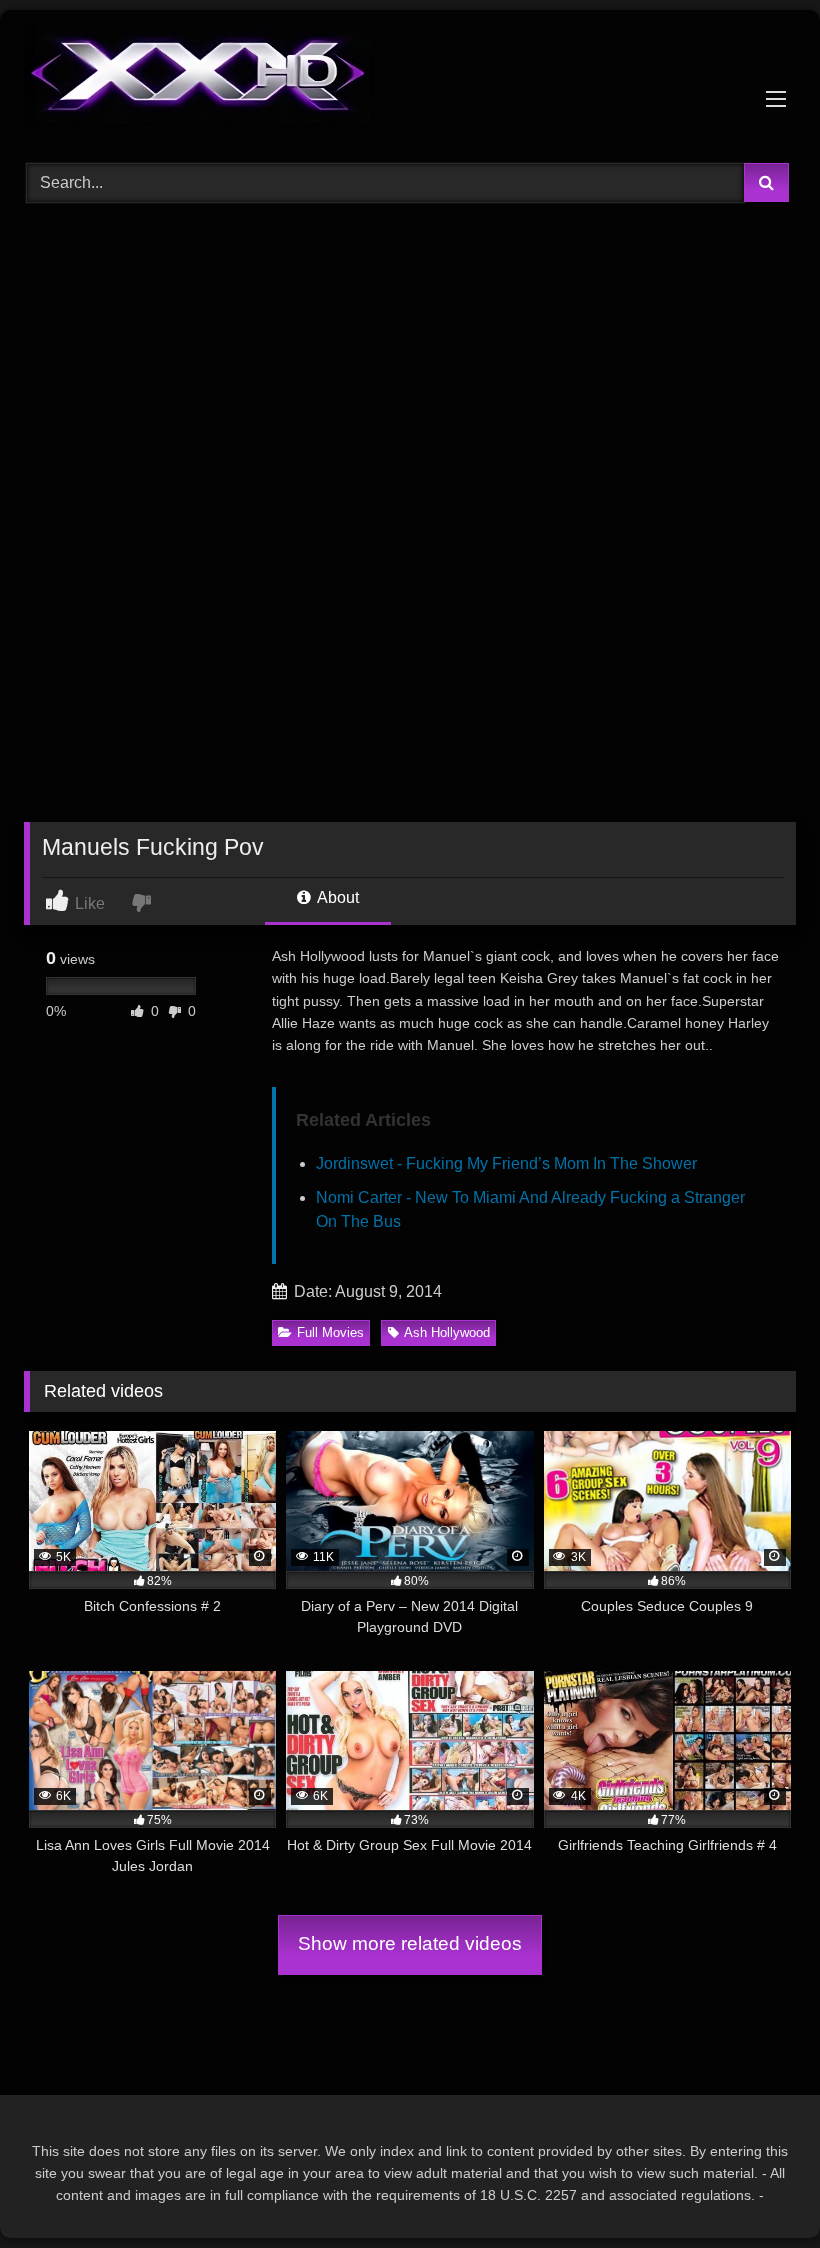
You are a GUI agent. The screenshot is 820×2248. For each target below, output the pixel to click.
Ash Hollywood (447, 1332)
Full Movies (330, 1332)
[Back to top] (758, 2188)
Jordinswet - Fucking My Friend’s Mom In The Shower (506, 1163)
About (336, 897)
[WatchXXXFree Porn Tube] (410, 79)
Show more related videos (410, 1943)
